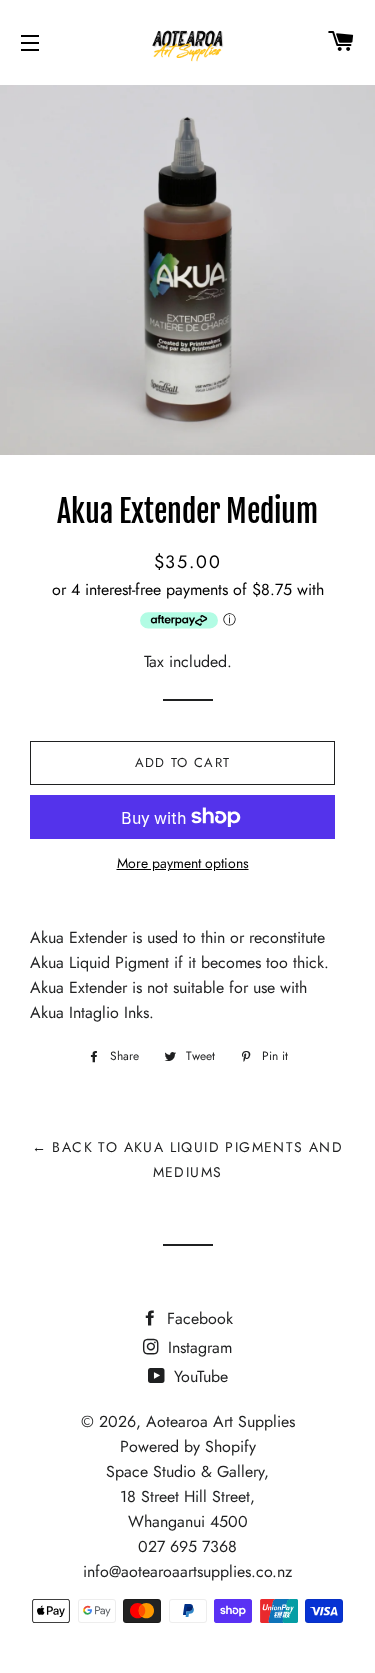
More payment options (183, 863)
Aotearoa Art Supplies (220, 1421)
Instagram (197, 1347)
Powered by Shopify (188, 1446)
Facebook (197, 1318)
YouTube (198, 1376)
